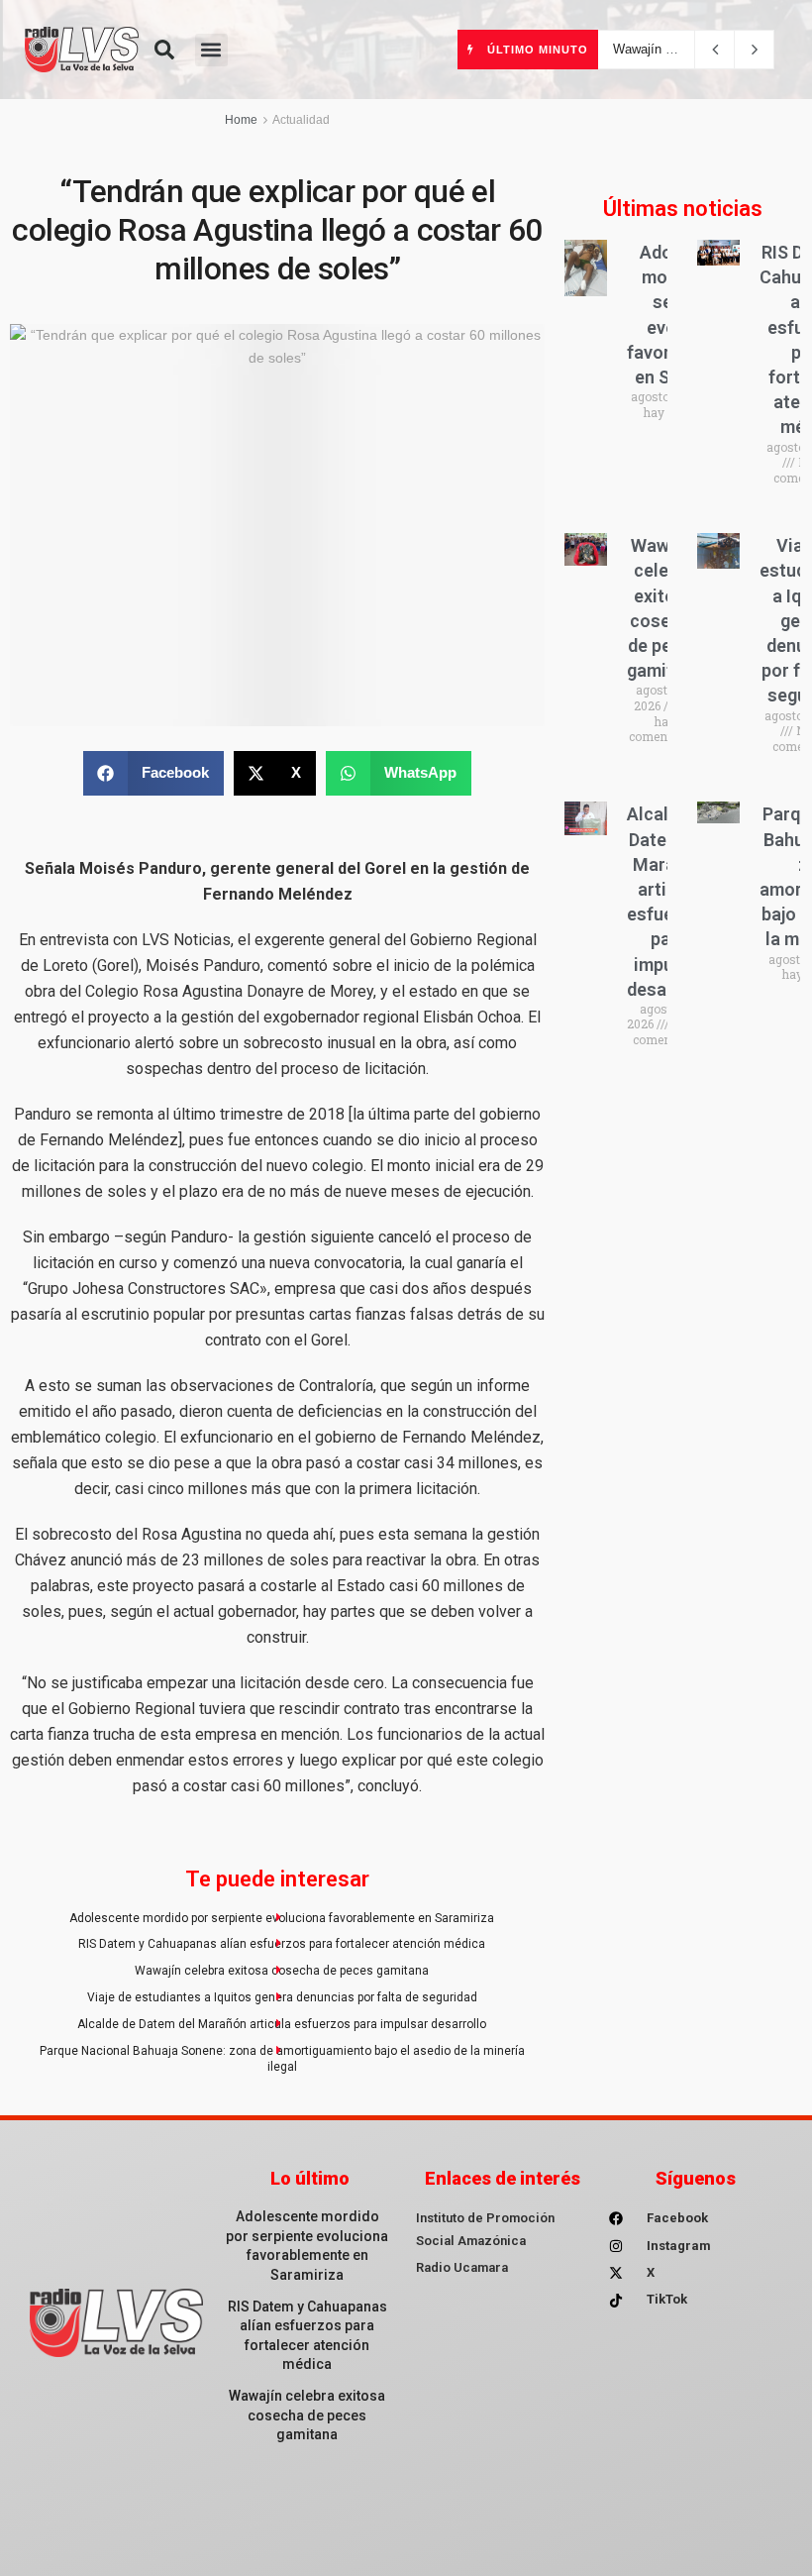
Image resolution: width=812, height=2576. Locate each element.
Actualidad (301, 120)
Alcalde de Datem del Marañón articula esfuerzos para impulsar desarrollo (282, 2024)
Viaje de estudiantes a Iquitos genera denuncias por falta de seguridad (282, 1997)
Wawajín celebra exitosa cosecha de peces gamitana (282, 1971)
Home (241, 120)
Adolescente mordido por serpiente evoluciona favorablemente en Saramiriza (282, 1918)
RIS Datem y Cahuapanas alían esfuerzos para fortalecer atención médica (282, 1944)
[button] (164, 50)
